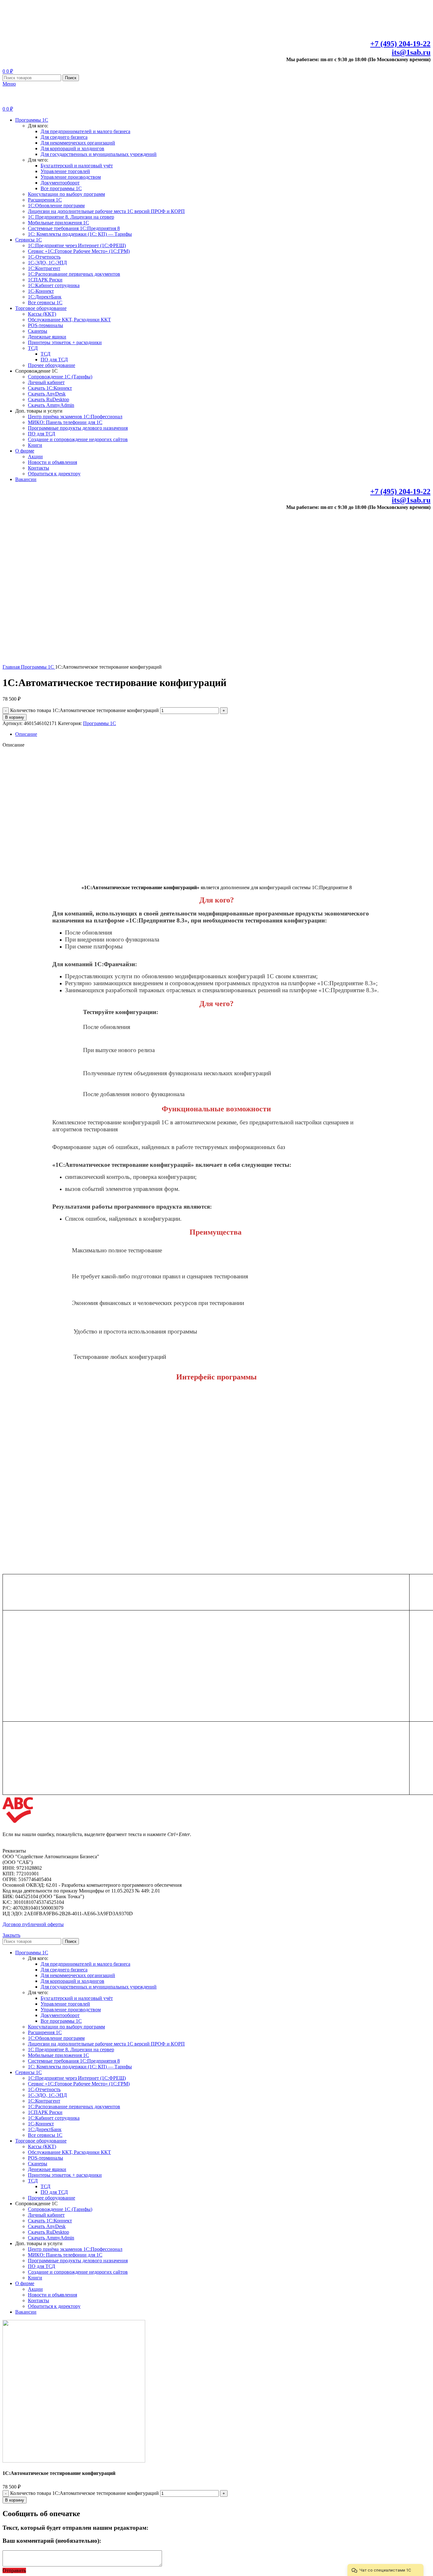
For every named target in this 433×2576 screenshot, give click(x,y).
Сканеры (38, 331)
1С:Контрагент (44, 268)
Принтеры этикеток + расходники (65, 342)
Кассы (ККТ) (42, 314)
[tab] (223, 734)
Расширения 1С (45, 200)
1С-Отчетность (44, 257)
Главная (12, 667)
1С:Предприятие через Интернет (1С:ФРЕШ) (77, 245)
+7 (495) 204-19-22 (400, 44)
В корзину (15, 717)
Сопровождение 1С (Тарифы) (60, 377)
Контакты (39, 468)
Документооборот (60, 183)
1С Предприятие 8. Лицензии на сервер (71, 217)
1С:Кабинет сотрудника (54, 285)
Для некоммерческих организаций (78, 143)
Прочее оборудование (52, 365)
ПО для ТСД (54, 360)
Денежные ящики (47, 337)
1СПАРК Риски (45, 280)
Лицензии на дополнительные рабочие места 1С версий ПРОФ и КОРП (106, 211)
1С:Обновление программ (56, 206)
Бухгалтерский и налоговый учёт (77, 166)
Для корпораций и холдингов (72, 148)
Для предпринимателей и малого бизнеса (85, 131)
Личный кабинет (46, 382)
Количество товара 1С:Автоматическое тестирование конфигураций (84, 710)
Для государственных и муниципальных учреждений (99, 154)
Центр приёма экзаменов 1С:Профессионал (75, 417)
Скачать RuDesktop (48, 399)
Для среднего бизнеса (64, 137)
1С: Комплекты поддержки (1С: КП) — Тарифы (80, 234)
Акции (35, 456)
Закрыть (11, 1935)
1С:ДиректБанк (45, 297)
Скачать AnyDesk (47, 394)
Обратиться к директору (54, 474)
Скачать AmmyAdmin (51, 405)
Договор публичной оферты (33, 1924)
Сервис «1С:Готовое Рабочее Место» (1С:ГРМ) (79, 251)
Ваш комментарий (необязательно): (52, 2541)
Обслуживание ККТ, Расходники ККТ (69, 320)
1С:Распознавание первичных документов (74, 274)
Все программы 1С (61, 188)
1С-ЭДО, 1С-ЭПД (47, 263)
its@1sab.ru (411, 52)
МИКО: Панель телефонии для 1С (65, 422)
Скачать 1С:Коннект (50, 388)
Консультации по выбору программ (66, 194)
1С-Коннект (41, 291)
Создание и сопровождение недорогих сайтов (78, 439)
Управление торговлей (65, 171)
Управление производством (71, 177)
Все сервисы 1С (45, 302)
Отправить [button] (14, 2570)
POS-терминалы (45, 325)
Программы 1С (38, 667)
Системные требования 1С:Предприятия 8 (74, 228)
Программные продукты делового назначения (78, 428)
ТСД (33, 348)
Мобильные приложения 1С (58, 223)
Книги (35, 445)
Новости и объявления (52, 462)
